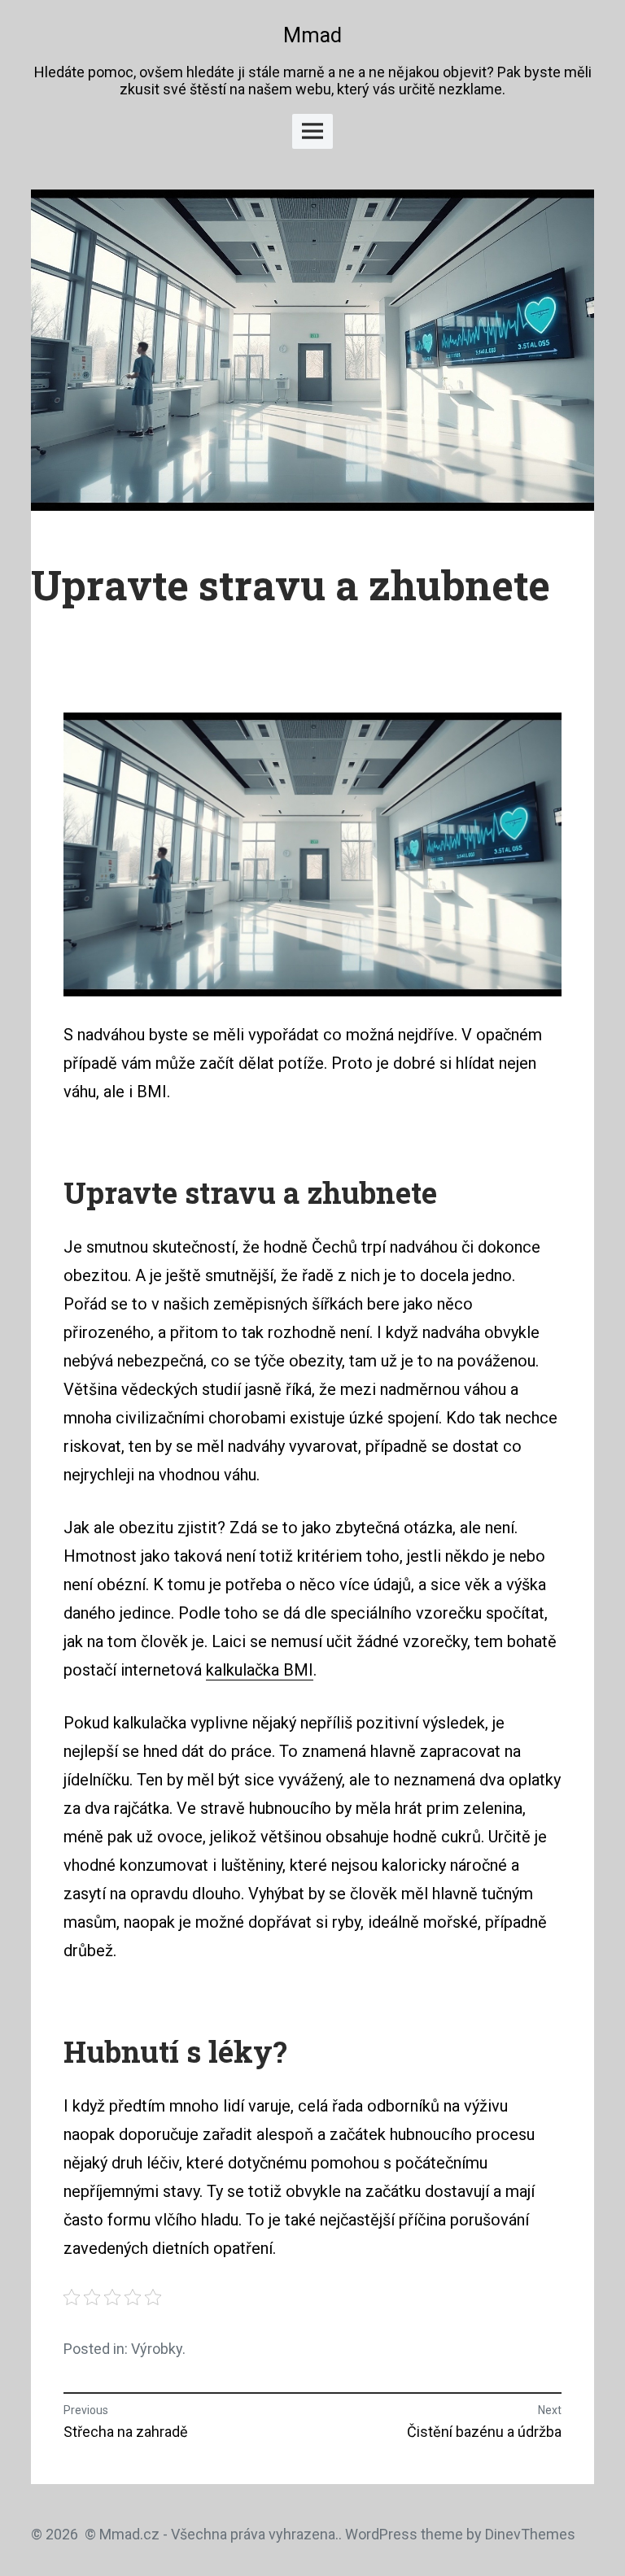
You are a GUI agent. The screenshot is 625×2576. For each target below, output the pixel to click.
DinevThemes (529, 2534)
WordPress (381, 2534)
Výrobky (157, 2349)
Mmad (312, 35)
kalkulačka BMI (260, 1670)
